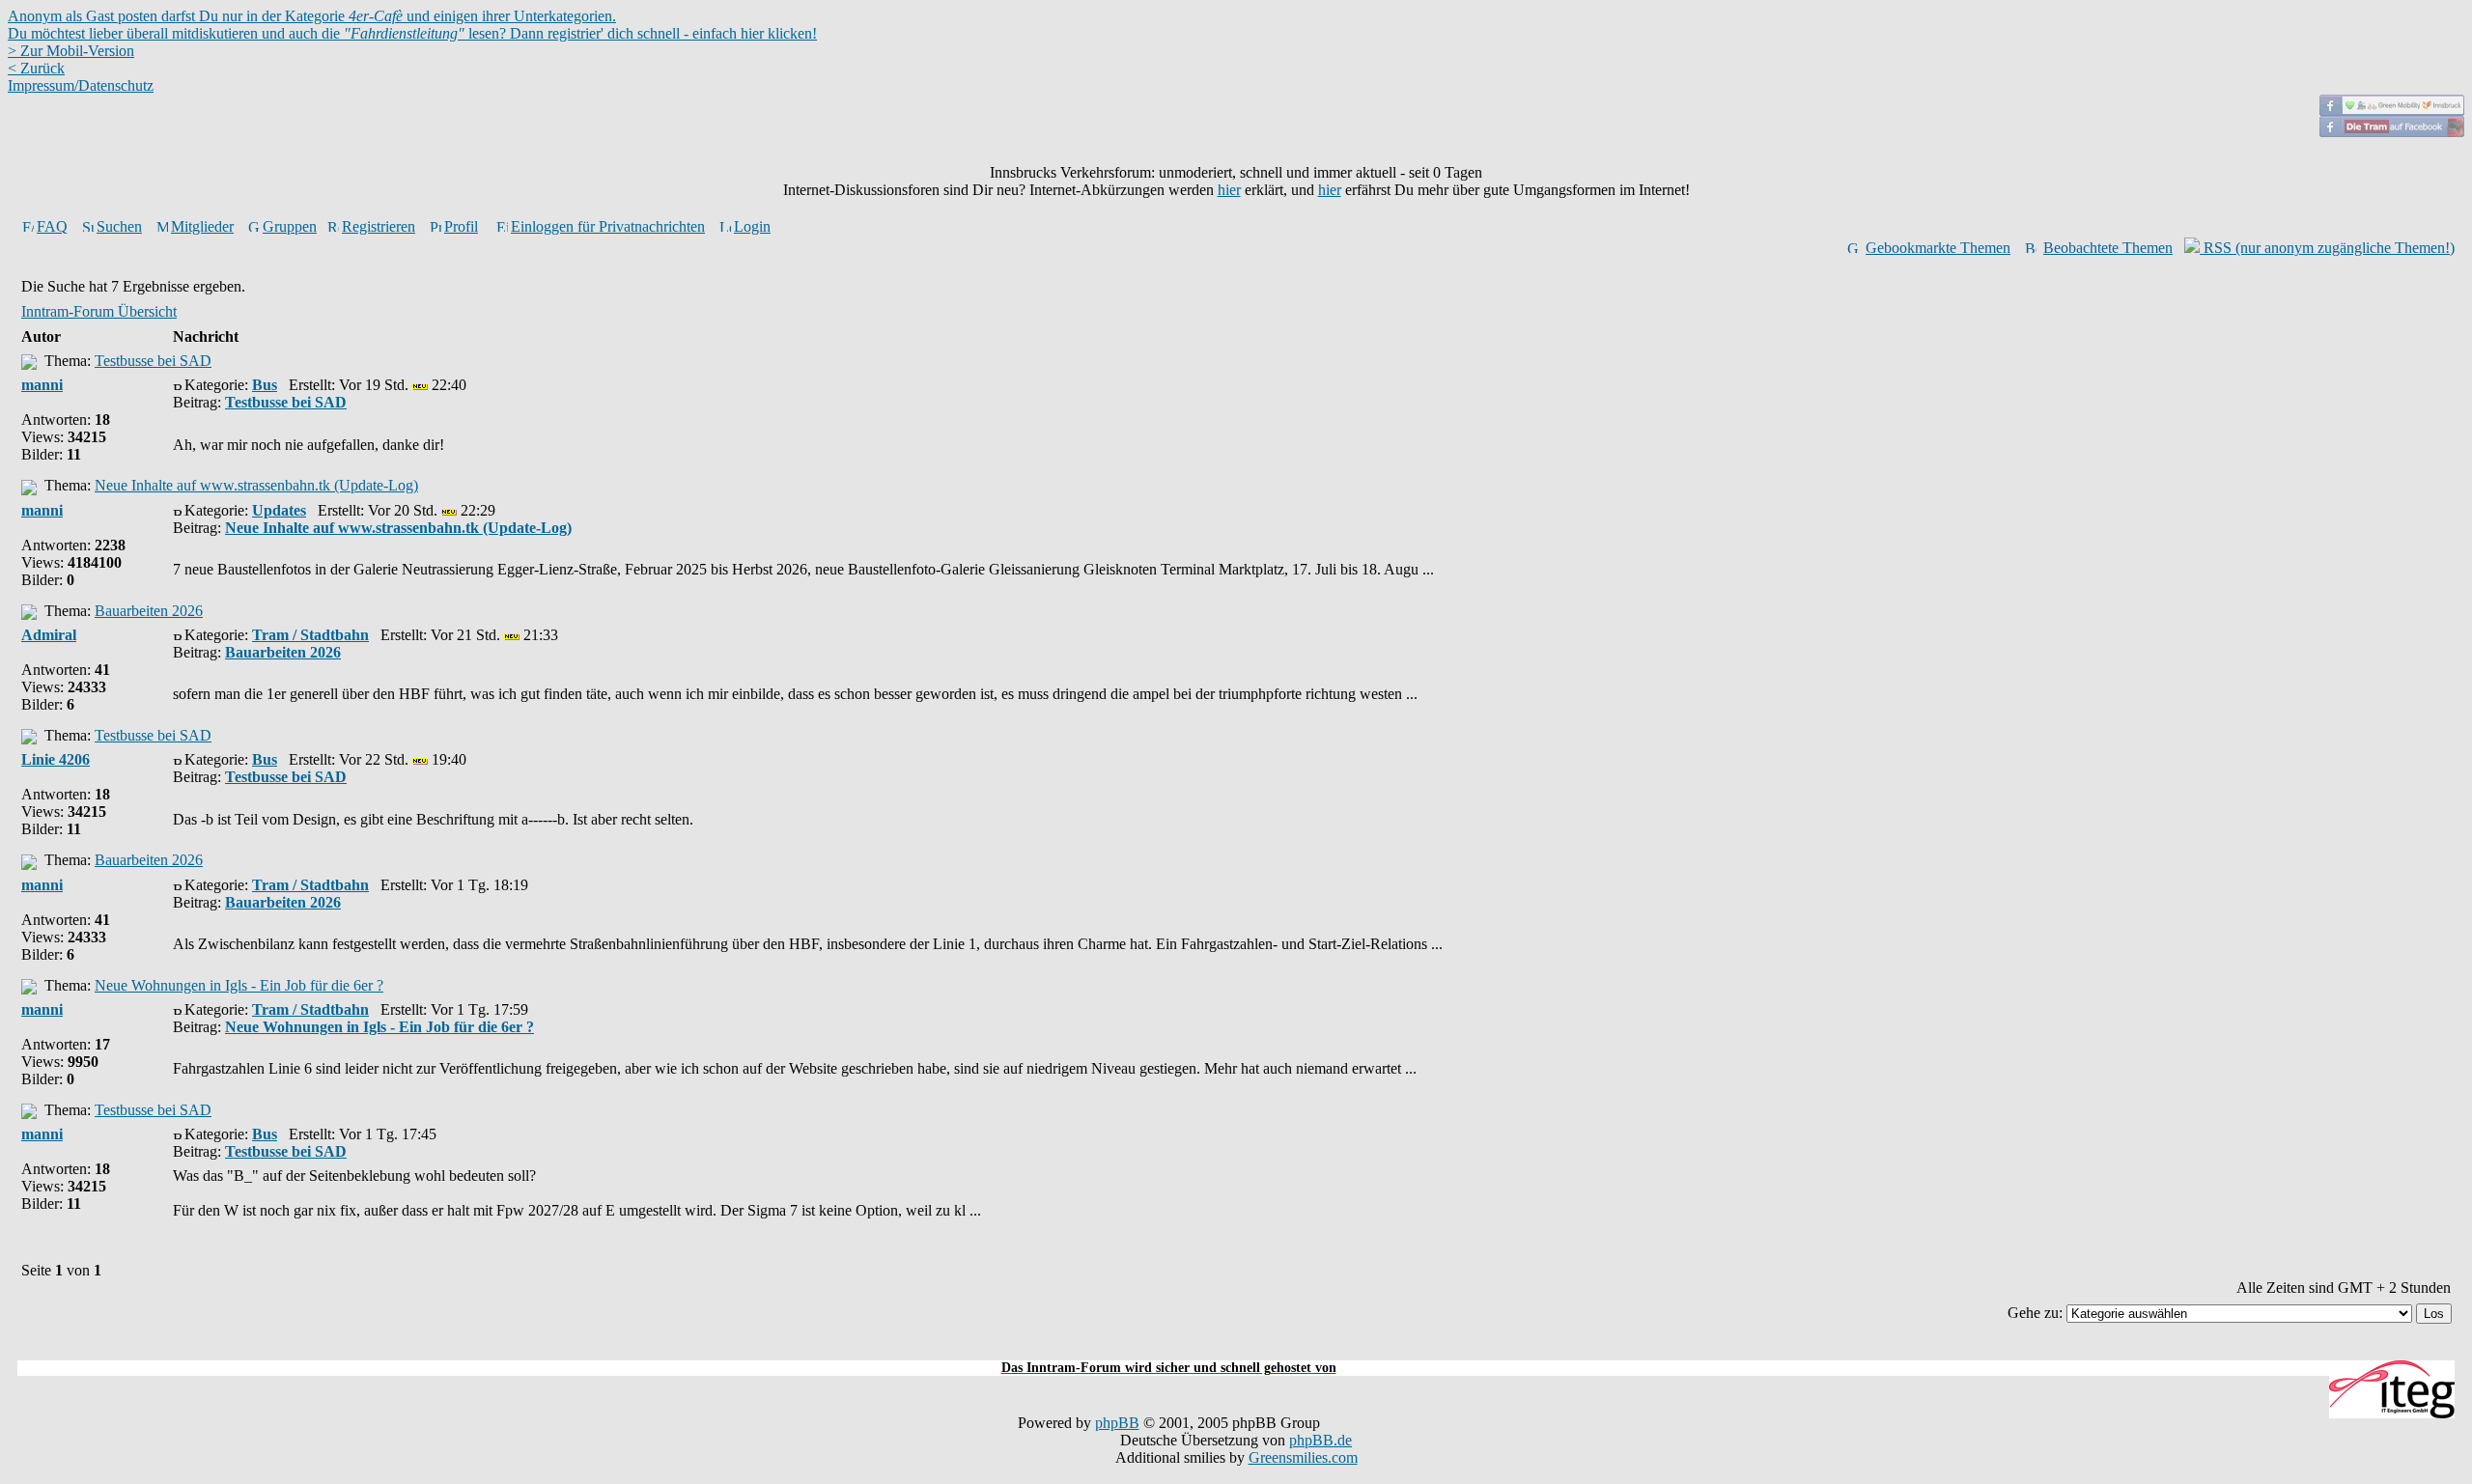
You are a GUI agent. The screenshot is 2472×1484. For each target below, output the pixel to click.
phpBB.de (1320, 1440)
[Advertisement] (1236, 1349)
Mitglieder (202, 226)
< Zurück (36, 68)
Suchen (119, 226)
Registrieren (379, 226)
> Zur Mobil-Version (71, 51)
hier (1229, 190)
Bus (265, 385)
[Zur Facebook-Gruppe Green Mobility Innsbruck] (2392, 111)
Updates (279, 510)
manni (42, 385)
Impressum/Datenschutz (81, 85)
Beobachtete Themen (2108, 248)
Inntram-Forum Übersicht (99, 311)
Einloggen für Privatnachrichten (608, 226)
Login (752, 226)
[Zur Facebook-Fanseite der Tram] (2392, 132)
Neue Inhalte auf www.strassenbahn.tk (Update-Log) (256, 485)
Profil (461, 226)
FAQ (52, 226)
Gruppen (290, 226)
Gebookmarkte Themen (1938, 248)
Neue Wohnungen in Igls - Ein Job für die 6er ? (239, 985)
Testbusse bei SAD (153, 361)
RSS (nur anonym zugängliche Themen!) (2327, 248)
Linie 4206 (56, 759)
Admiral (49, 635)
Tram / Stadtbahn (310, 635)
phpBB (1117, 1423)
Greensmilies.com (1303, 1457)
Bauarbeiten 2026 (149, 611)
